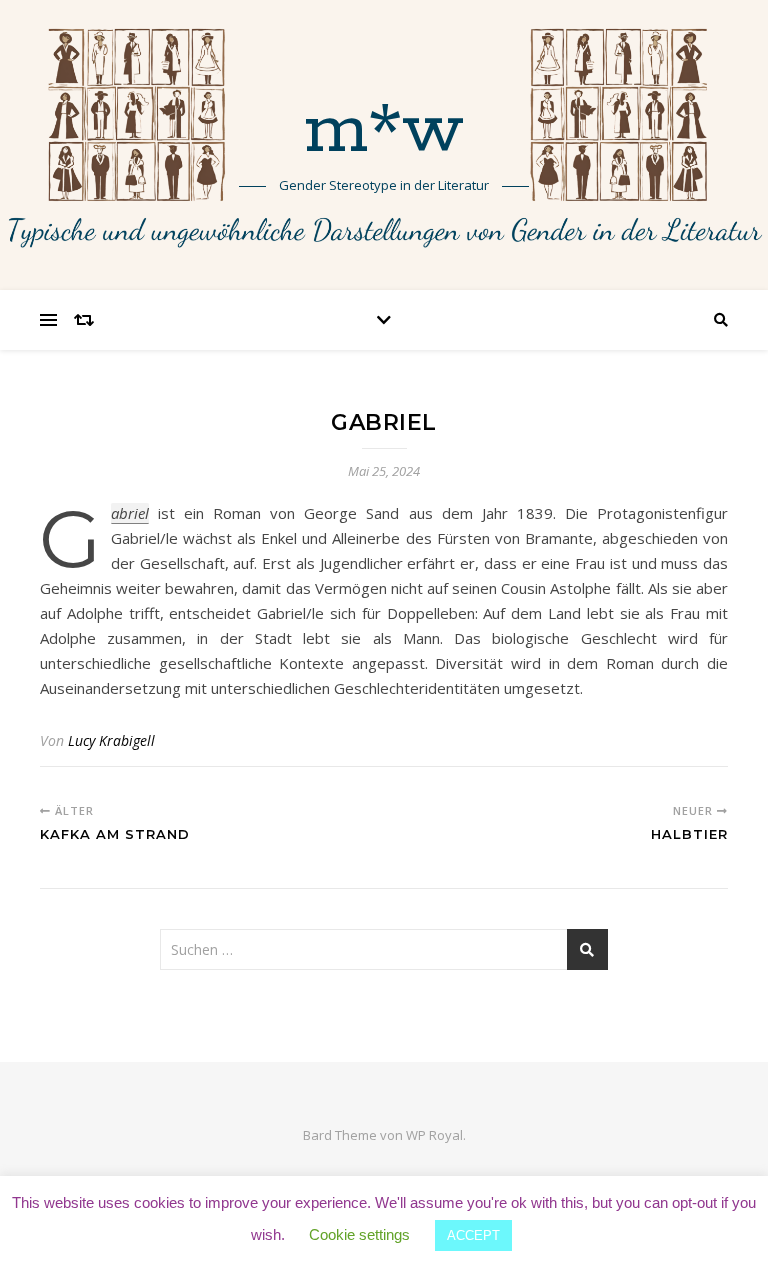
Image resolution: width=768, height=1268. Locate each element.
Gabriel (130, 513)
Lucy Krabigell (111, 740)
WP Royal (434, 1135)
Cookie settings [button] (359, 1234)
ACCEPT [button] (473, 1235)
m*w (384, 132)
